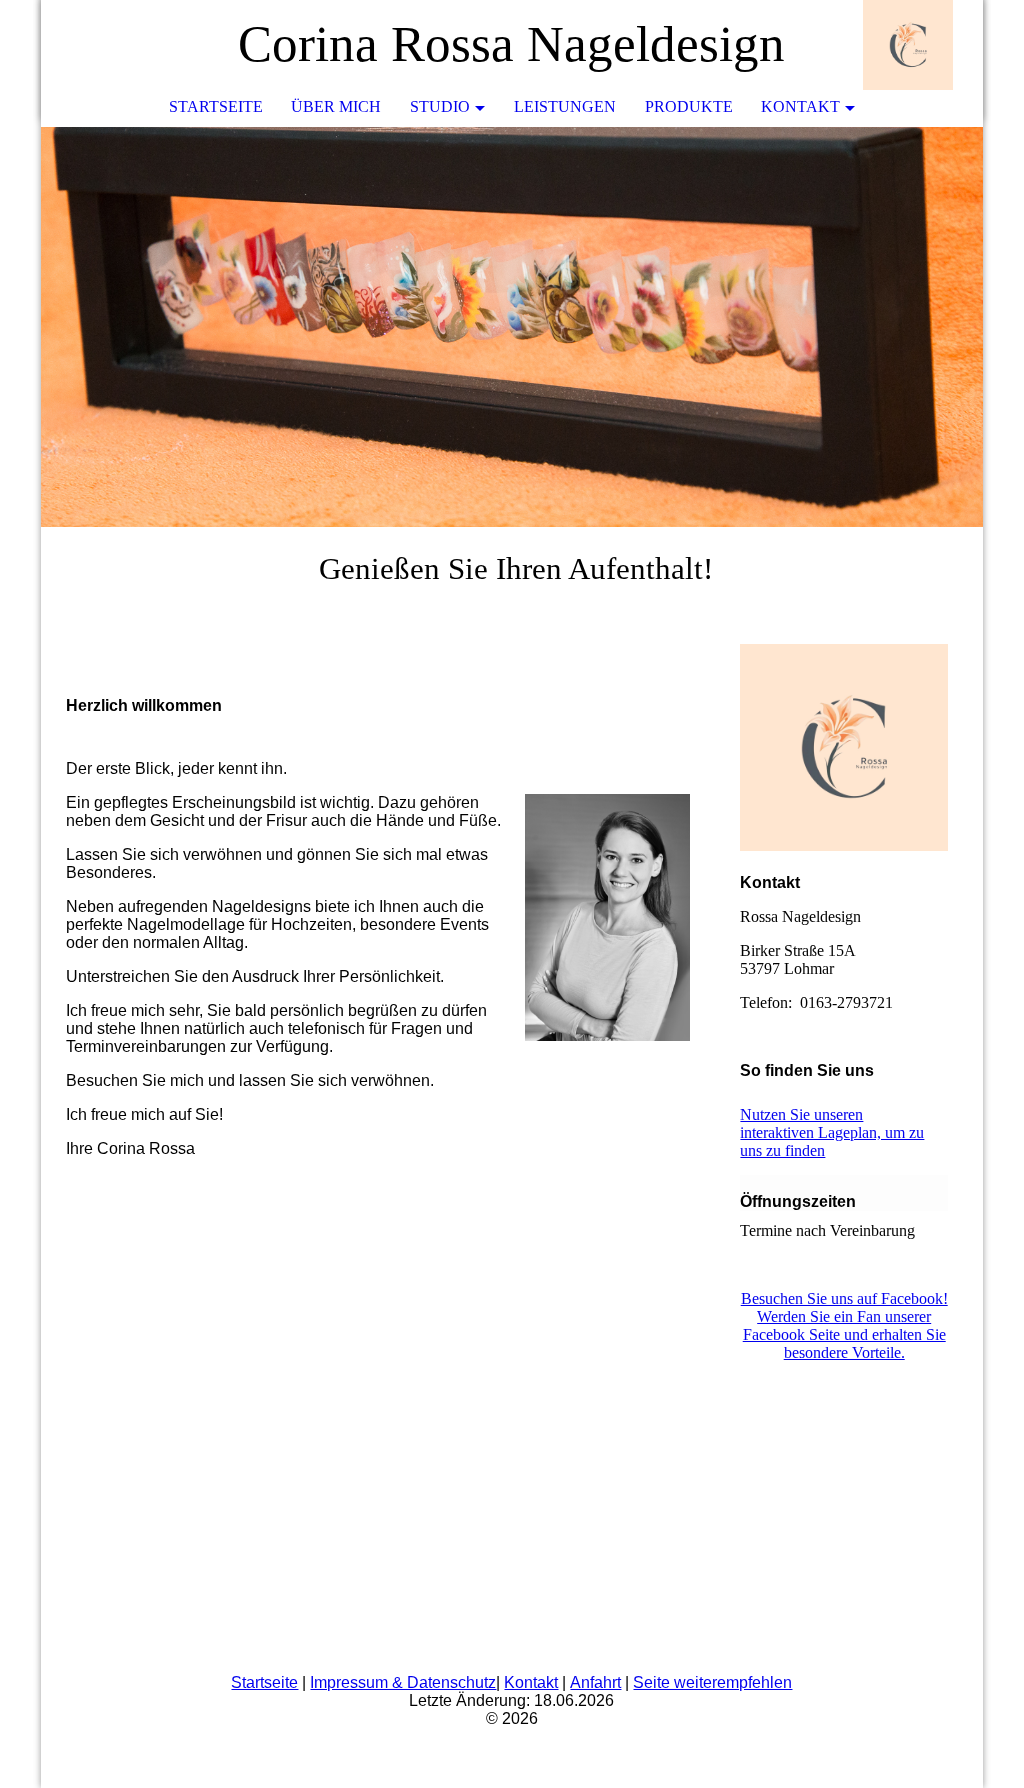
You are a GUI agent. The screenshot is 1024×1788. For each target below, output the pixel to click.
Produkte (689, 106)
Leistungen (565, 106)
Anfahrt (595, 1682)
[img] (908, 45)
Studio (440, 106)
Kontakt (800, 106)
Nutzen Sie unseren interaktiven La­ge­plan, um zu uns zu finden (832, 1132)
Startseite (216, 106)
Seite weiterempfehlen (712, 1682)
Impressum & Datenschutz (403, 1682)
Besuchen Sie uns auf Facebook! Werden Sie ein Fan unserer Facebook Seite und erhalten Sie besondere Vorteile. (844, 1325)
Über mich (336, 106)
